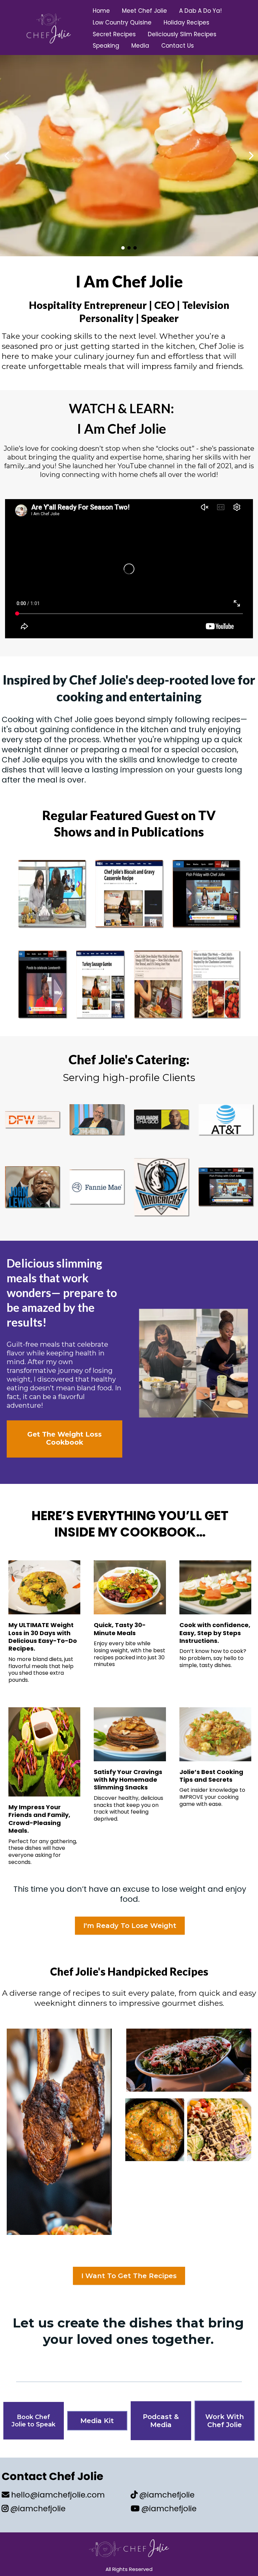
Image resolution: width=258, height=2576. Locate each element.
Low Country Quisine (122, 22)
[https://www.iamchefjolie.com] (49, 28)
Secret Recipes (114, 34)
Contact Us (178, 46)
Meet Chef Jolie (144, 11)
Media (140, 46)
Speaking (106, 46)
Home (101, 11)
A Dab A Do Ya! (200, 11)
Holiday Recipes (186, 22)
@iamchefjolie (38, 2509)
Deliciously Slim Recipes (182, 34)
